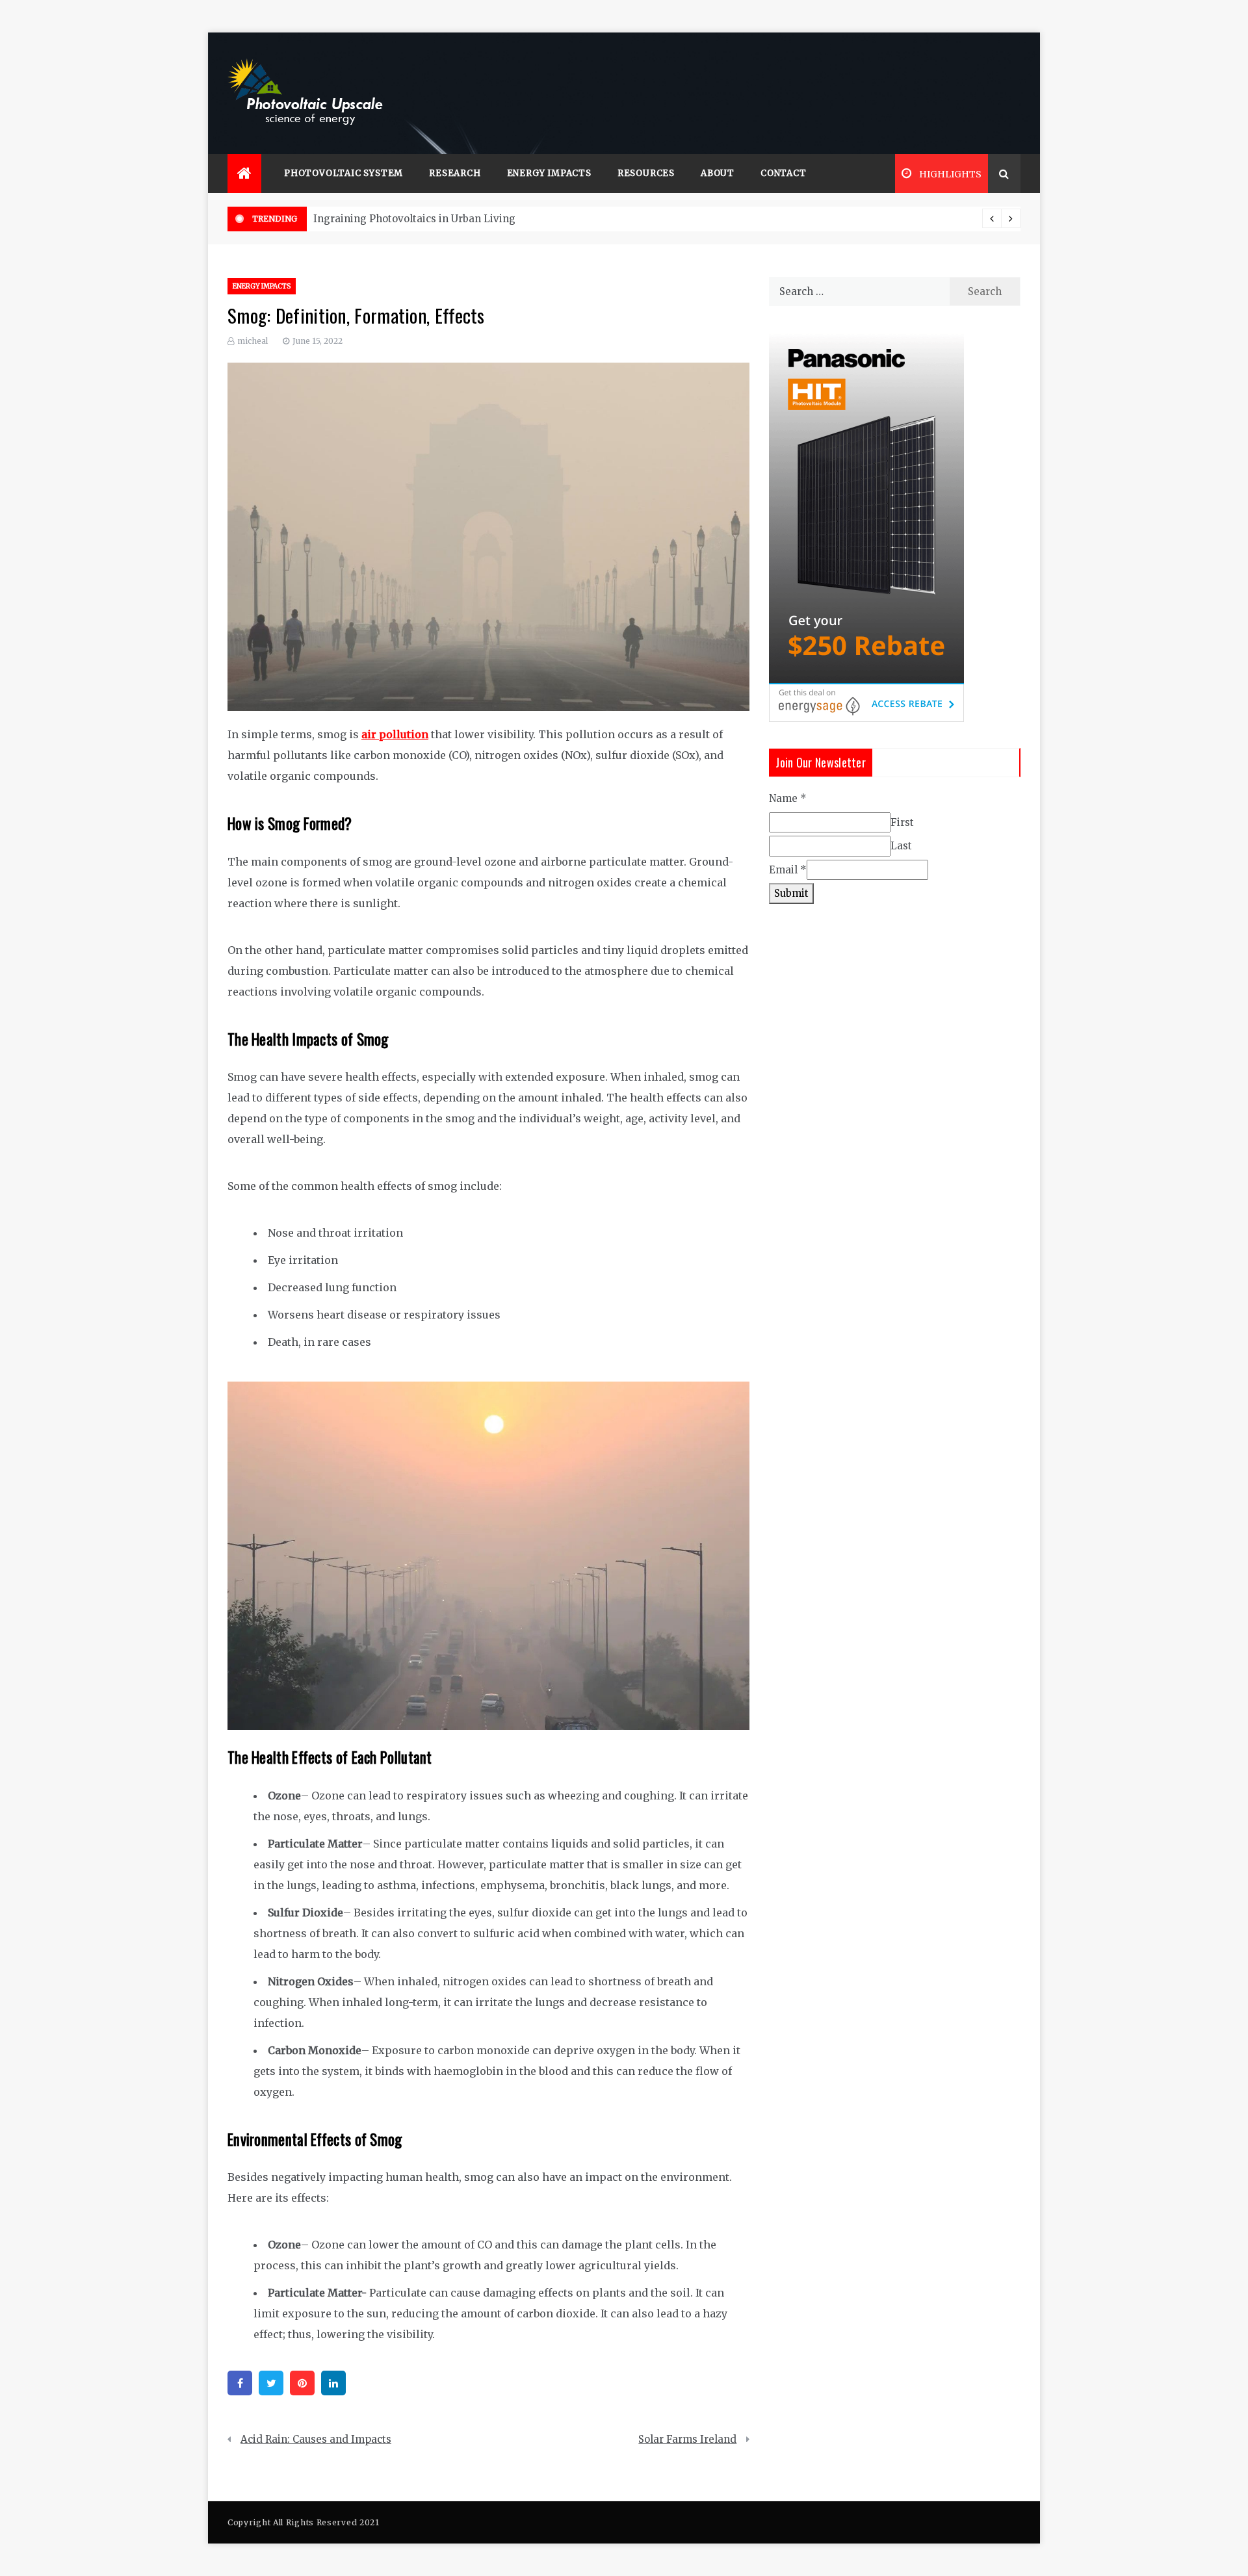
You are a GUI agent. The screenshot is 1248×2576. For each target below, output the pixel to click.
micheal (253, 341)
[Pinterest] (302, 2383)
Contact (784, 173)
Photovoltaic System (344, 173)
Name (788, 798)
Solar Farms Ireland (687, 2439)
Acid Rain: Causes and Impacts (316, 2439)
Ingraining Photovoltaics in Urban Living (414, 219)
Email (788, 870)
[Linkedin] (333, 2383)
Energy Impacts (549, 173)
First (902, 822)
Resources (646, 173)
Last (901, 846)
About (718, 173)
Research (455, 173)
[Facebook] (240, 2383)
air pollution (395, 734)
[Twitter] (271, 2383)
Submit (791, 893)
